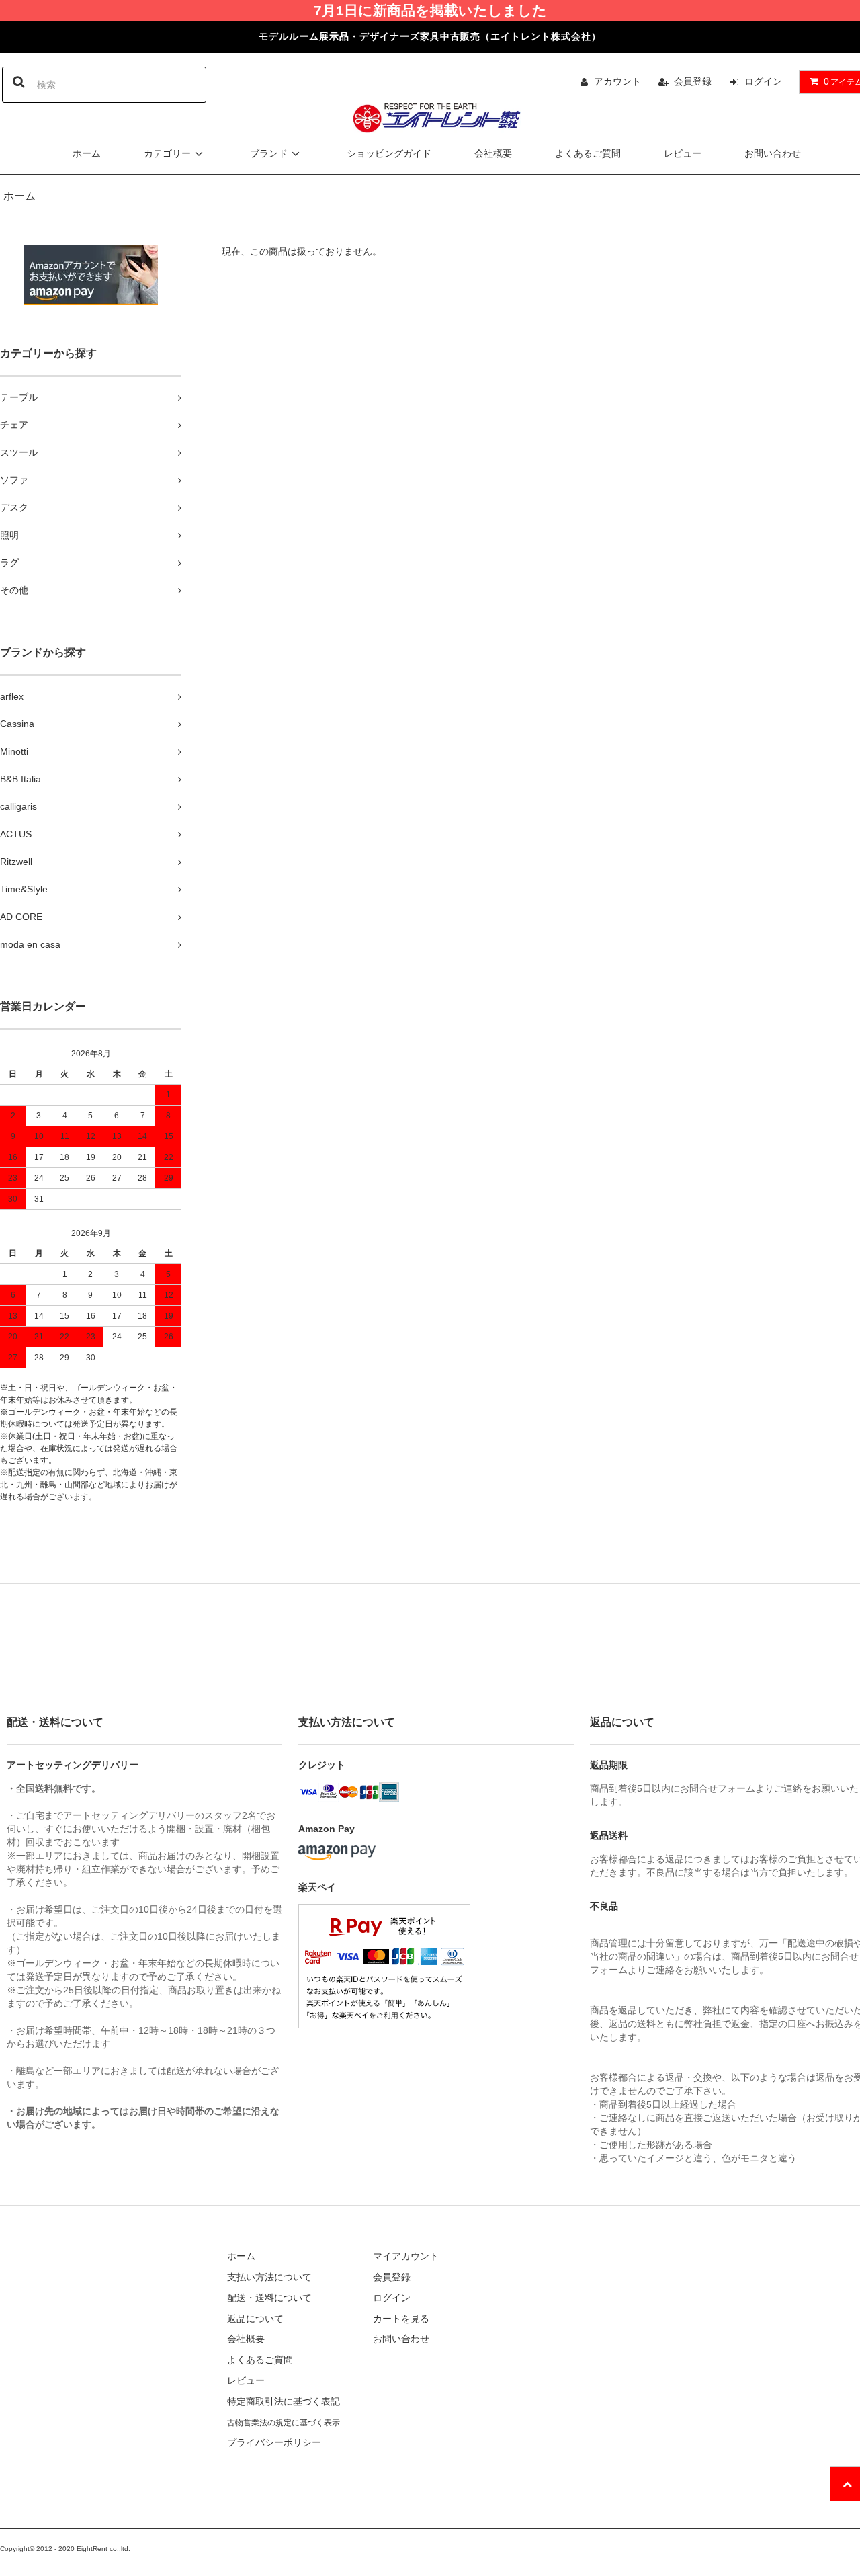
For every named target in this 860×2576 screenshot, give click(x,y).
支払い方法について (269, 2277)
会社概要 (493, 153)
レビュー (683, 153)
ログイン (763, 81)
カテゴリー (167, 153)
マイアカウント (406, 2256)
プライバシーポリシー (274, 2442)
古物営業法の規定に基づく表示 (284, 2423)
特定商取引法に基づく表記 (284, 2401)
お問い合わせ (773, 153)
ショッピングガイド (389, 153)
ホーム (87, 153)
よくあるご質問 (588, 153)
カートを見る (401, 2319)
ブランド (269, 153)
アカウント (617, 81)
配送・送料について (269, 2298)
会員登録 (693, 81)
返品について (255, 2319)
